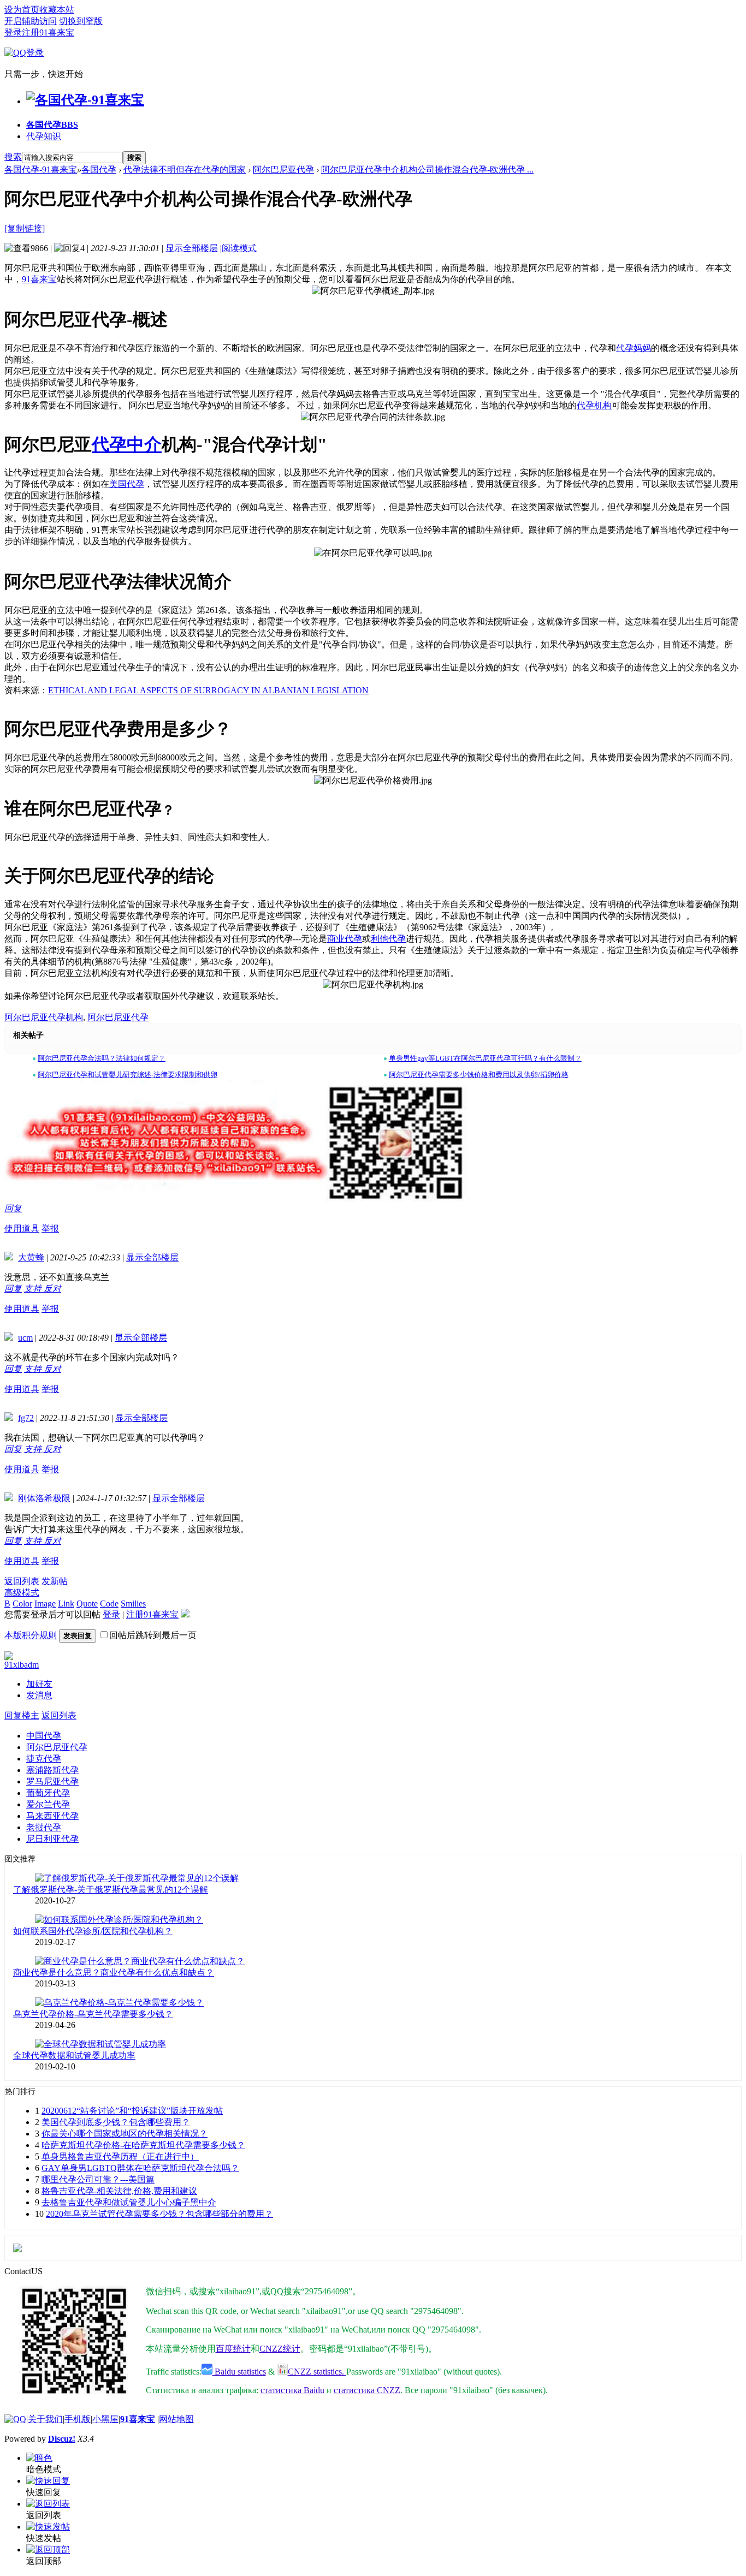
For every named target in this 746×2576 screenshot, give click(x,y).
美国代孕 (127, 484)
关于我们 (45, 2419)
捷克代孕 (44, 1759)
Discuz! (62, 2439)
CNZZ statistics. (317, 2372)
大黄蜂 (31, 1257)
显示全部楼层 (192, 248)
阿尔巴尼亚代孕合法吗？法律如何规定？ (102, 1058)
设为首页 (22, 10)
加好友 (39, 1684)
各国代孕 (52, 125)
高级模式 (22, 1593)
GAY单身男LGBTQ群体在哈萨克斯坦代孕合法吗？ (140, 2168)
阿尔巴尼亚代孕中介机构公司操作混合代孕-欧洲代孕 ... (427, 169)
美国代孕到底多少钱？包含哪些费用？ (116, 2122)
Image (45, 1604)
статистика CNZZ (367, 2390)
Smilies (133, 1604)
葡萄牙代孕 (48, 1793)
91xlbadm (22, 1665)
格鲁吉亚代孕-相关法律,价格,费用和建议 (119, 2191)
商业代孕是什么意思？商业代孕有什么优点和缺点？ (114, 1973)
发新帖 (55, 1581)
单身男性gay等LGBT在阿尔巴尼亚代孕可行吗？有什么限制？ (485, 1058)
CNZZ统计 (280, 2349)
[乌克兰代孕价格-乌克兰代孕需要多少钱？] (119, 2003)
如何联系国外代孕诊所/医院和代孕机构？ (93, 1931)
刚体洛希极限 (44, 1498)
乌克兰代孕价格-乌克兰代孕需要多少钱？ (93, 2014)
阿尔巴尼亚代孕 (283, 169)
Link (66, 1604)
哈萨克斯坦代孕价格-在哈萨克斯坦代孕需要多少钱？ (143, 2145)
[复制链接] (25, 228)
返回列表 (22, 1581)
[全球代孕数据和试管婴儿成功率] (100, 2044)
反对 (52, 1289)
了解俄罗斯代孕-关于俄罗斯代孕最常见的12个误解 (111, 1890)
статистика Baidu (292, 2390)
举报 (50, 1228)
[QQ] (15, 2419)
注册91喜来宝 (48, 32)
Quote (87, 1604)
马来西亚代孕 (52, 1816)
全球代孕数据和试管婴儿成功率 (74, 2056)
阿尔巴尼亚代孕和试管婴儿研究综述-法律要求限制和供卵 (128, 1075)
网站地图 (176, 2419)
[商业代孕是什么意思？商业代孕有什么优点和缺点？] (140, 1961)
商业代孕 (345, 939)
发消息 (39, 1695)
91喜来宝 (39, 279)
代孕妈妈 (633, 348)
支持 (34, 1289)
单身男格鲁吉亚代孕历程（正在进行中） (120, 2156)
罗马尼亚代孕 (52, 1781)
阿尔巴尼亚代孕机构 (44, 1017)
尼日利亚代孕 (52, 1839)
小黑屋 (105, 2419)
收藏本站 (57, 10)
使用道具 (22, 1228)
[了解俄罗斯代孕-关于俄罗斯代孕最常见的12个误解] (137, 1878)
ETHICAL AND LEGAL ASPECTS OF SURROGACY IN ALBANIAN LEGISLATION (208, 690)
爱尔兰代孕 (48, 1804)
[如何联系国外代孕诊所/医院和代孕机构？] (119, 1920)
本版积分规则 (31, 1635)
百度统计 (233, 2349)
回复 (13, 1208)
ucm (25, 1338)
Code (109, 1604)
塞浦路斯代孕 (52, 1770)
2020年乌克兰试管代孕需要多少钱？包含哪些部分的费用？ (159, 2214)
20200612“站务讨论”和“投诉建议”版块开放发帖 (132, 2111)
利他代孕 (388, 939)
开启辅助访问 (31, 21)
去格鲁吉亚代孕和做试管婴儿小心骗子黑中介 (129, 2202)
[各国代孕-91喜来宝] (85, 100)
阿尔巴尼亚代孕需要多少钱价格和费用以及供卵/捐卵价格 (479, 1075)
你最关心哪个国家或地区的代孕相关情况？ (125, 2134)
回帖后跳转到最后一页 (153, 1635)
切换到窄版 (81, 21)
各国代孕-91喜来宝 (41, 169)
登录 (13, 32)
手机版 (78, 2419)
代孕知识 (44, 136)
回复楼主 (22, 1715)
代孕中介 (127, 444)
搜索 (13, 157)
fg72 (26, 1418)
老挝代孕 (44, 1827)
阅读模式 (239, 248)
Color (22, 1604)
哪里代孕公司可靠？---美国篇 (98, 2179)
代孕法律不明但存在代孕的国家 (185, 169)
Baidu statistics (239, 2372)
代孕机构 (594, 405)
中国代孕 (44, 1736)
